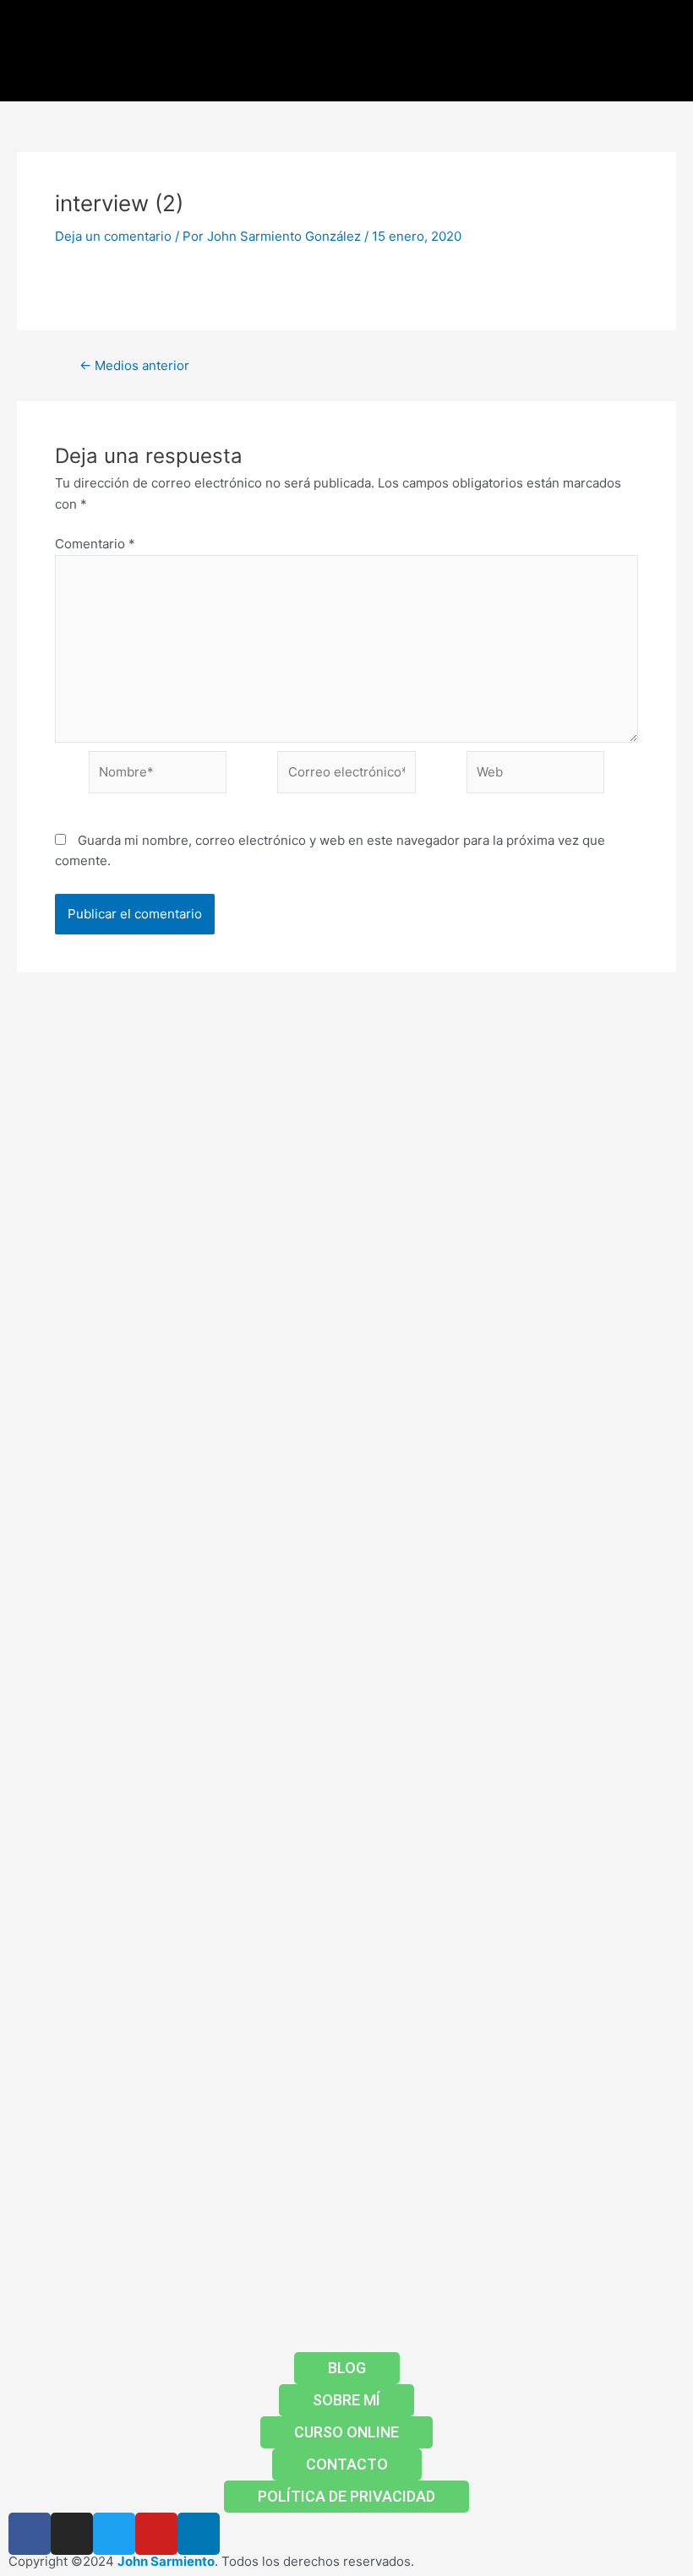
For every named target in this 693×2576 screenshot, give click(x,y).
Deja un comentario (113, 236)
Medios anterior (134, 365)
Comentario (95, 544)
